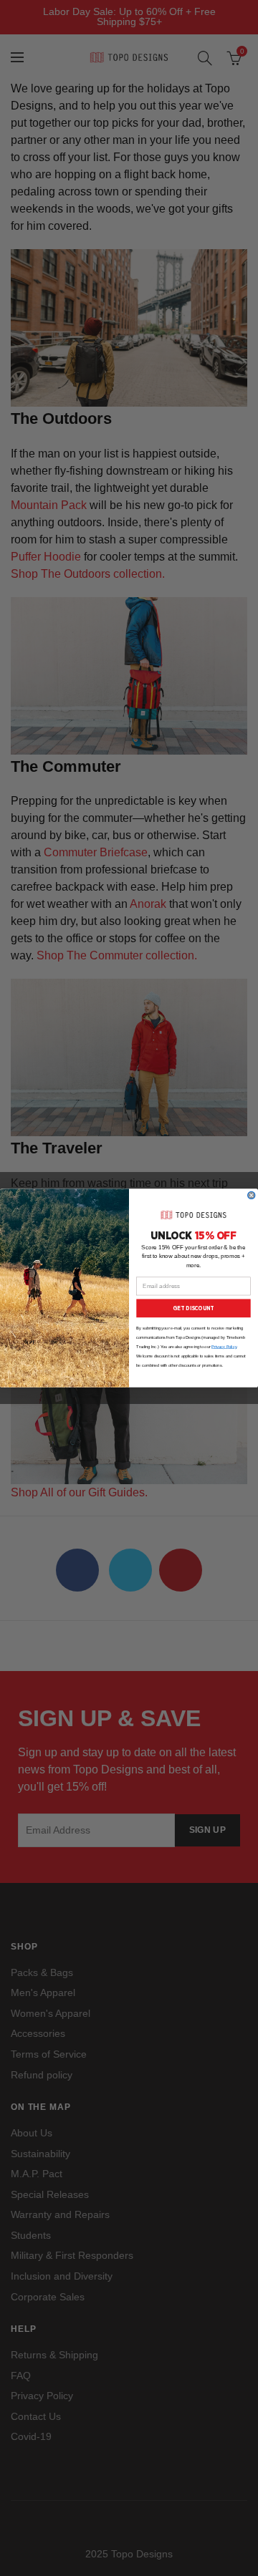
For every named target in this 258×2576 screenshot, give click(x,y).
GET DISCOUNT (193, 1308)
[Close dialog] (252, 1195)
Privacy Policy (224, 1347)
